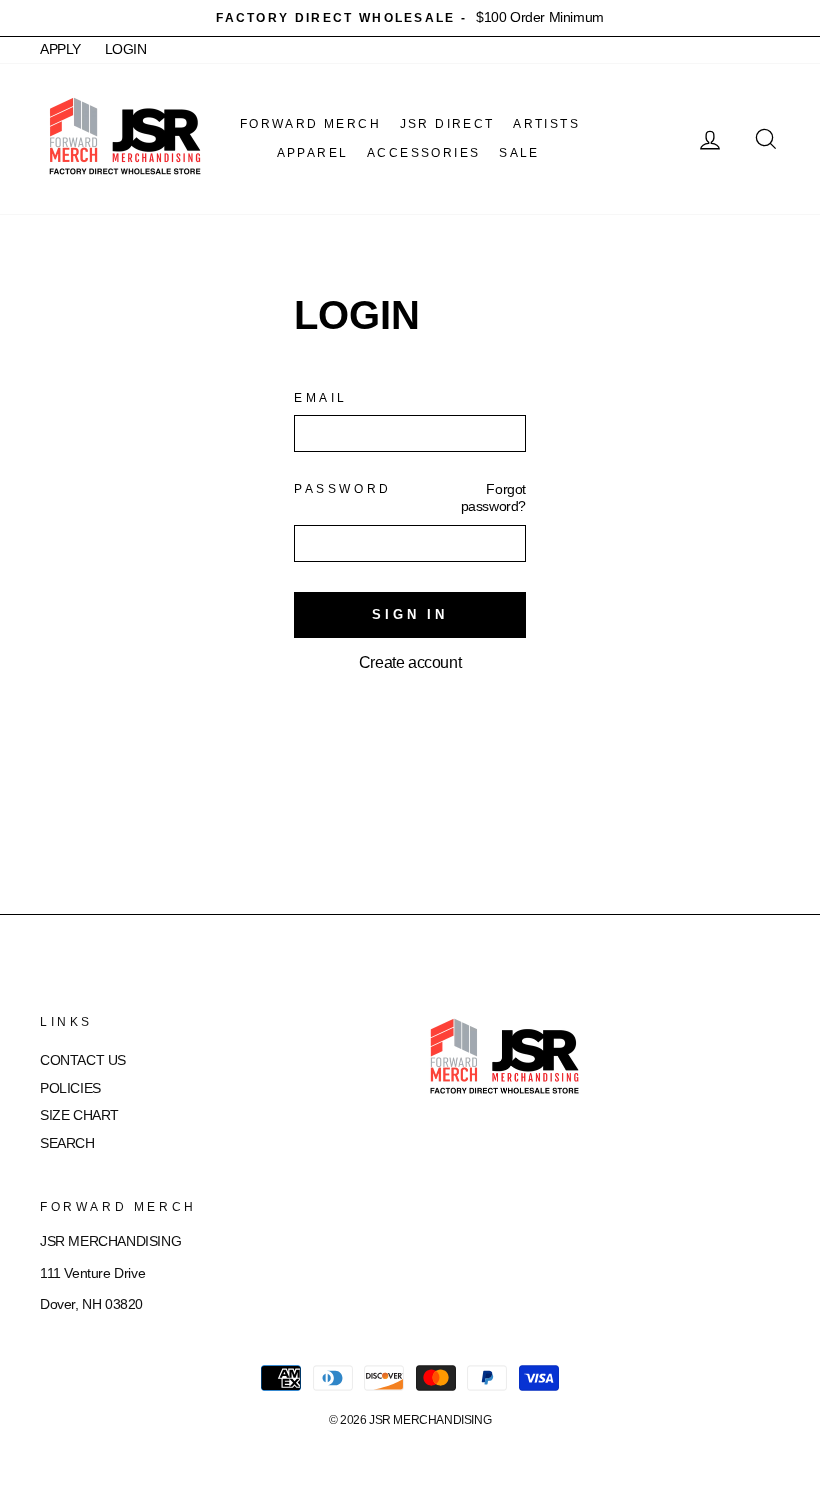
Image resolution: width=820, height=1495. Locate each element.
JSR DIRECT (447, 124)
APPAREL (313, 153)
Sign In (410, 614)
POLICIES (70, 1088)
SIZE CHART (79, 1115)
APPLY (60, 49)
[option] (410, 18)
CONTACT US (83, 1060)
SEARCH (67, 1143)
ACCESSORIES (423, 153)
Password (343, 489)
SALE (519, 153)
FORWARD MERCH (310, 124)
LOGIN (126, 49)
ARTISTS (546, 124)
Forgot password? (493, 497)
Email (321, 398)
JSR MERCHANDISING (430, 1420)
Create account (410, 662)
